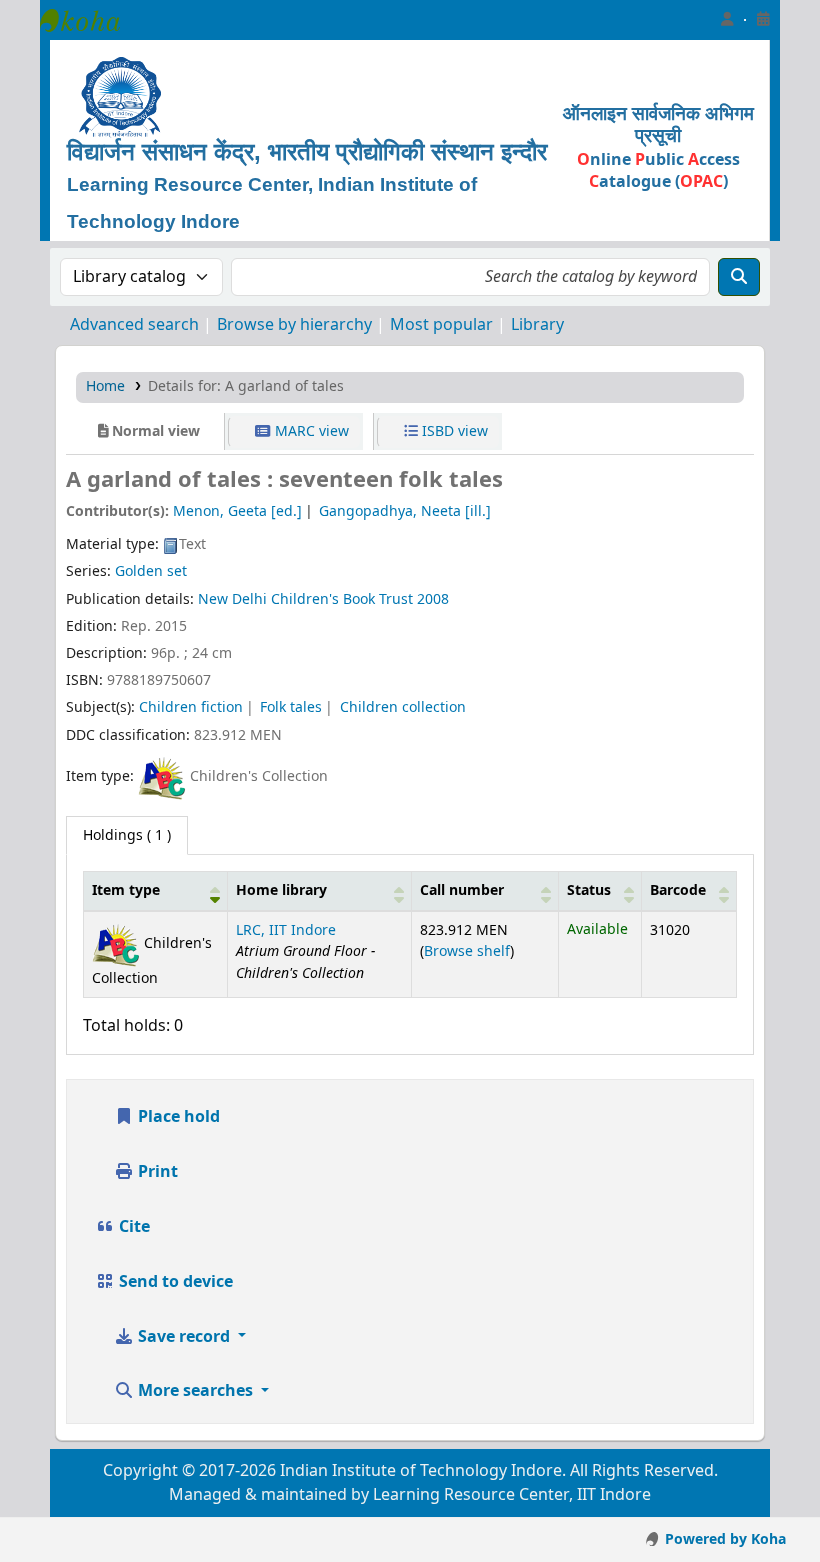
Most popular (441, 325)
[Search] (739, 277)
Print (156, 1172)
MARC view (310, 431)
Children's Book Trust (342, 599)
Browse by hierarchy (294, 325)
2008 (433, 599)
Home (105, 386)
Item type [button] (126, 890)
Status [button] (589, 890)
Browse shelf (467, 951)
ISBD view (453, 431)
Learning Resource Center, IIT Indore (90, 20)
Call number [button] (462, 890)
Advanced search (134, 325)
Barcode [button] (678, 890)
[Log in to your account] (727, 20)
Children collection (403, 707)
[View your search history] (763, 20)
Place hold (177, 1117)
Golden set (151, 571)
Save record (184, 1337)
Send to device (174, 1282)
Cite (132, 1227)
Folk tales (291, 707)
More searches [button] (195, 1391)
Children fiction (191, 707)
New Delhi (232, 599)
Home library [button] (281, 890)
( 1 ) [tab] (127, 835)
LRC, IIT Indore (286, 930)
